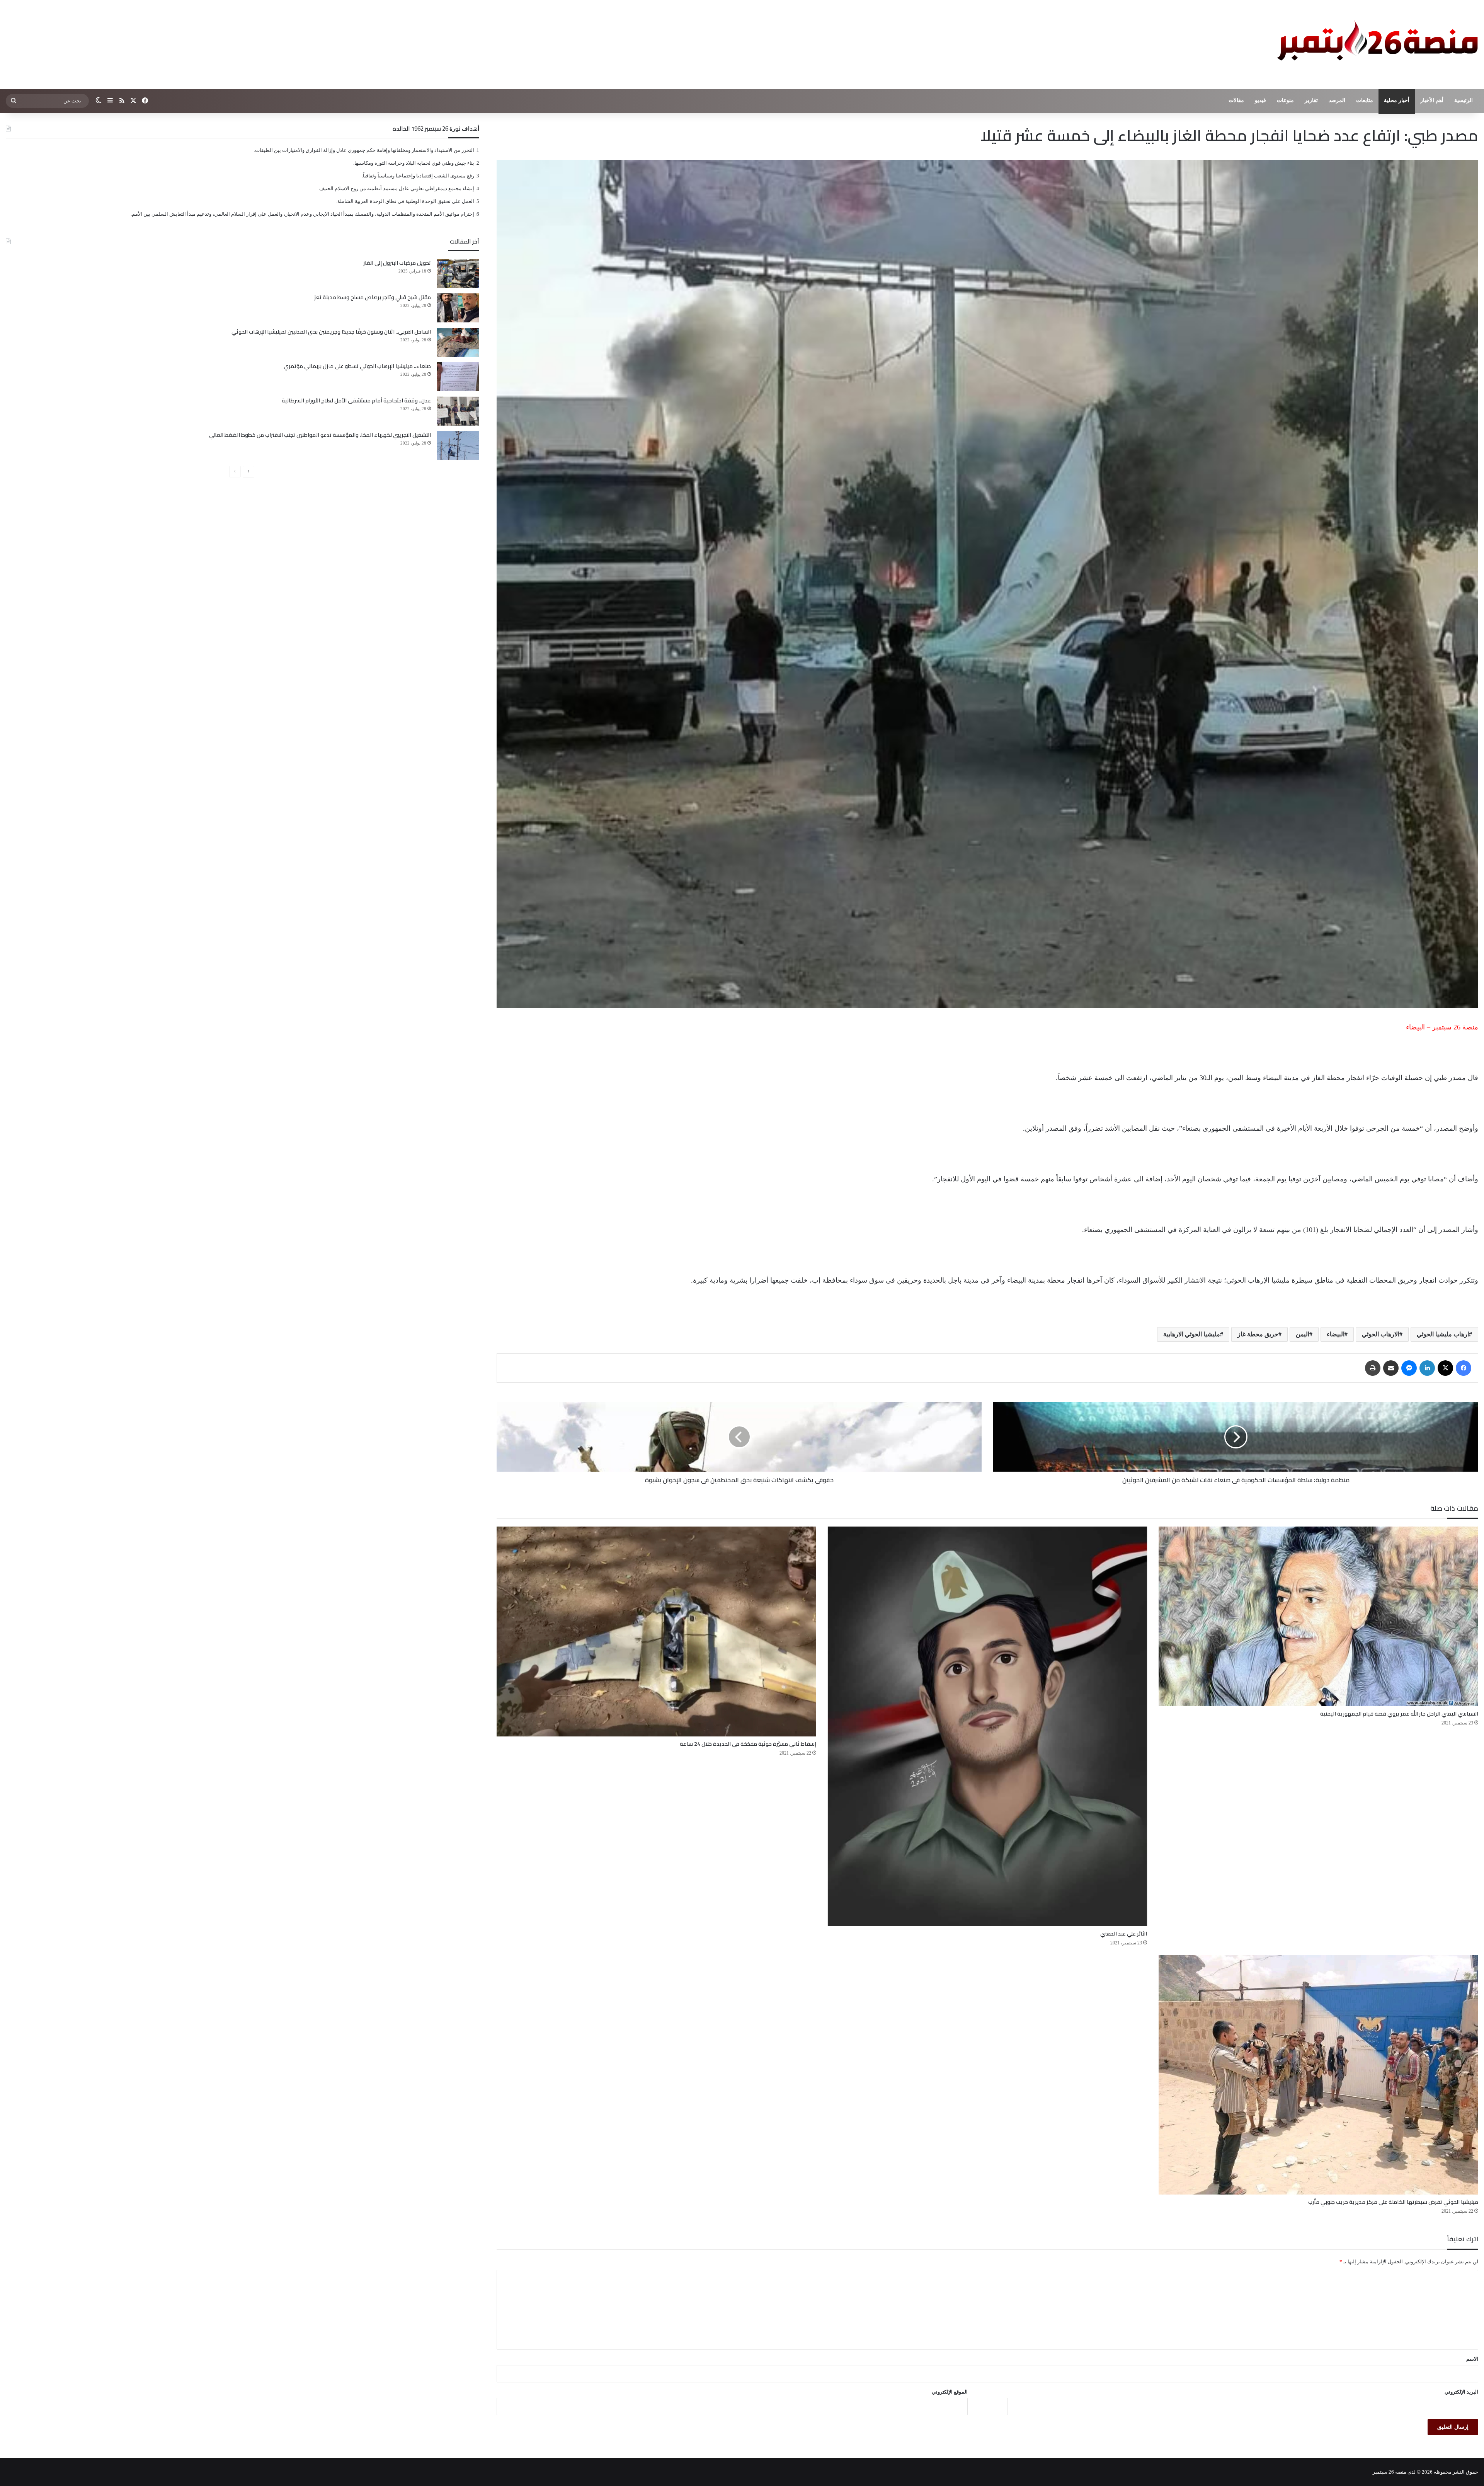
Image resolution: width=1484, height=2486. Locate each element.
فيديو (1260, 100)
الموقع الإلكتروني (950, 2392)
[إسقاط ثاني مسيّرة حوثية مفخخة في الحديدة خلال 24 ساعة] (656, 1631)
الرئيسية (1464, 100)
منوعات (1285, 100)
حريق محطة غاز (1258, 1334)
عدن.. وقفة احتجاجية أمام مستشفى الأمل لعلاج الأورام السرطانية (356, 400)
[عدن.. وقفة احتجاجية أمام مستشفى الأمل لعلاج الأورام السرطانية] (458, 411)
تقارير (1311, 100)
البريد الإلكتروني (1461, 2392)
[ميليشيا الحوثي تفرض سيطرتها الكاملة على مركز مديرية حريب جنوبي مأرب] (1318, 2075)
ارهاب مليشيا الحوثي (1443, 1334)
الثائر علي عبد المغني (1124, 1934)
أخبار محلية (1397, 100)
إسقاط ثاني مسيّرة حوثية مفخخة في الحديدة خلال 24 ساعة (748, 1744)
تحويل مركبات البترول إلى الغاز (397, 263)
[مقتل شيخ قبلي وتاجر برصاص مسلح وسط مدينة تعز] (458, 308)
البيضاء (1336, 1334)
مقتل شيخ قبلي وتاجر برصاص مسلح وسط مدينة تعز (373, 297)
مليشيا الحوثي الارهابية (1192, 1334)
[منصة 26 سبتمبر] (1376, 44)
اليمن (1303, 1334)
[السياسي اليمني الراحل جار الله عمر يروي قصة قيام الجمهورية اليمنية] (1318, 1616)
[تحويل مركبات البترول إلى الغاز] (458, 273)
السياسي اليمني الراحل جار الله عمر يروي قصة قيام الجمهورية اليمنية (1399, 1714)
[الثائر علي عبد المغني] (988, 1726)
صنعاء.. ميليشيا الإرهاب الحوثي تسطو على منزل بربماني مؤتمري (357, 366)
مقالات (1236, 100)
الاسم (1472, 2359)
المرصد (1337, 100)
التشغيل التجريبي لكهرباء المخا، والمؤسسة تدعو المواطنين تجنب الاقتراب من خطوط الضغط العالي (320, 435)
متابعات (1365, 100)
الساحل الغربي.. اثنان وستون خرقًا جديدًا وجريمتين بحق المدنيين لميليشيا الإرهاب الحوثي (331, 332)
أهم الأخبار (1432, 100)
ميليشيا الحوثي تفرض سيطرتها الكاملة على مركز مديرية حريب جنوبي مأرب (1393, 2202)
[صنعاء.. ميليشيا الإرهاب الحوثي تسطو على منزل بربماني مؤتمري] (458, 377)
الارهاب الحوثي (1381, 1334)
